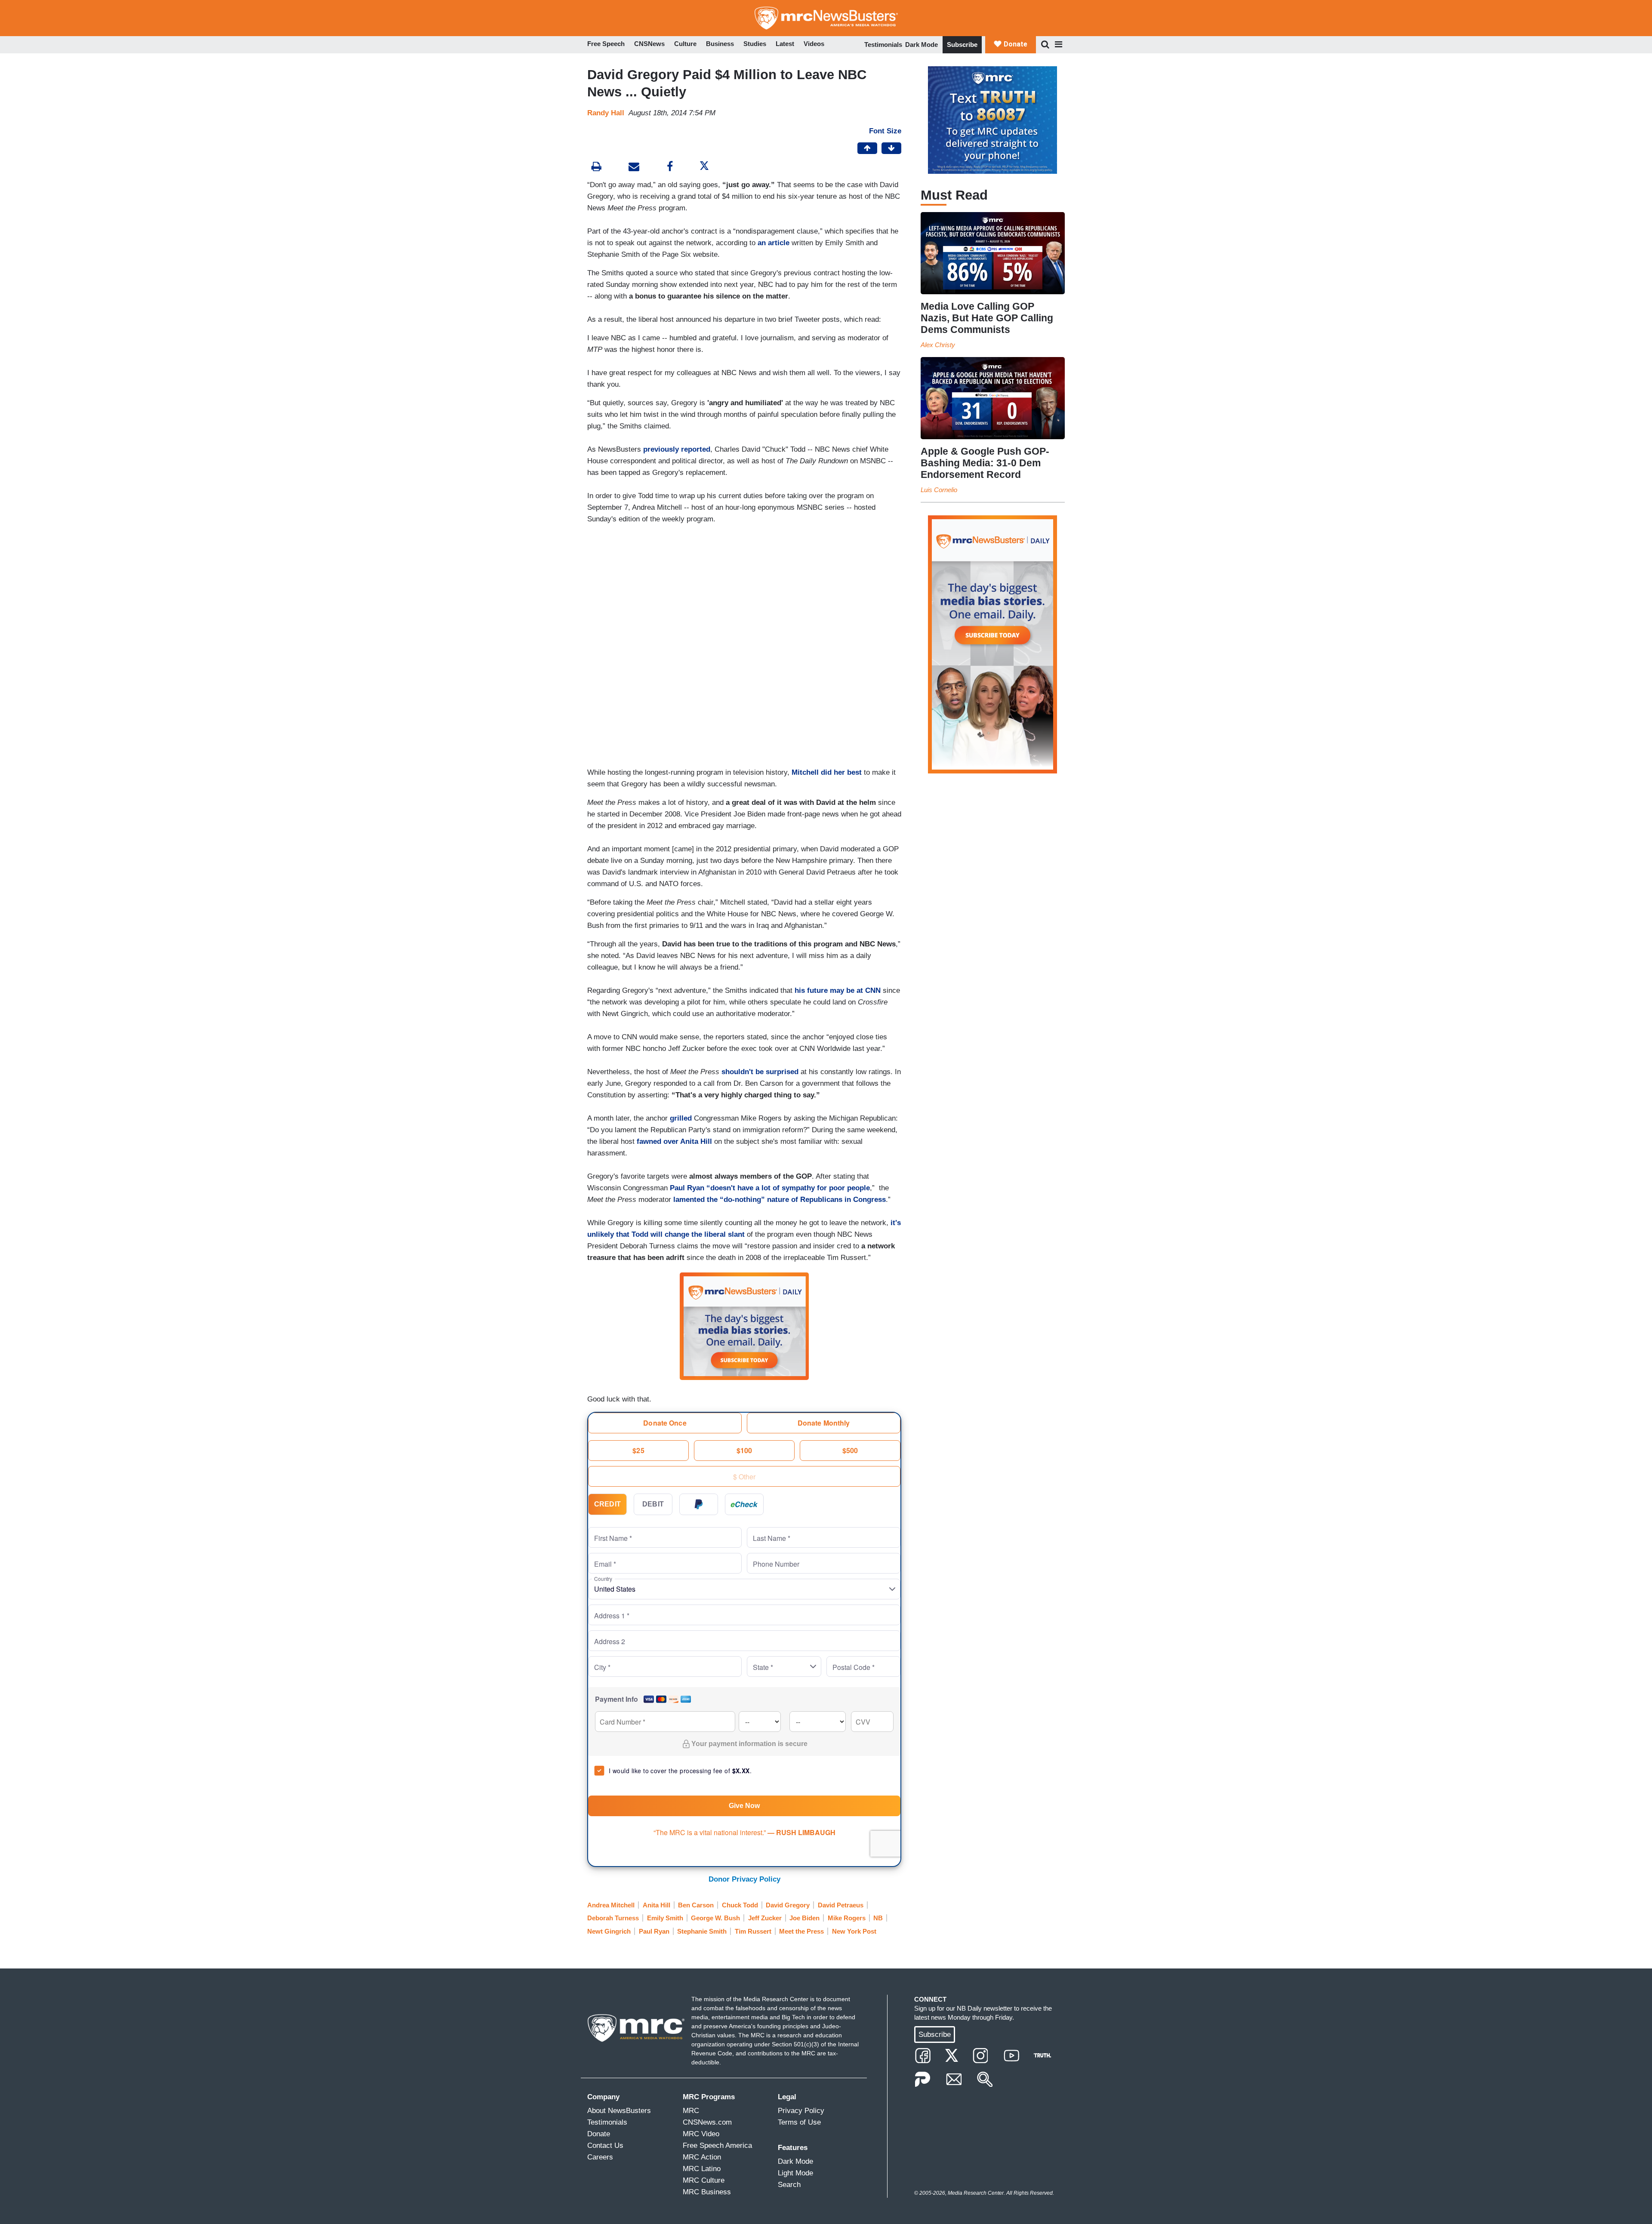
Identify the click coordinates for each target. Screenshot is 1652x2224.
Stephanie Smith (702, 1931)
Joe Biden (804, 1918)
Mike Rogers (847, 1918)
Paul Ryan (654, 1931)
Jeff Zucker (765, 1918)
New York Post (854, 1931)
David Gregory (788, 1905)
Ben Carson (696, 1905)
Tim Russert (753, 1931)
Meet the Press (801, 1931)
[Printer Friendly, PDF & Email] (634, 168)
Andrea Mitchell (611, 1905)
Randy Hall (606, 113)
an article (774, 243)
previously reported (677, 449)
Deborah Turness (613, 1918)
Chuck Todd (740, 1905)
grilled (681, 1118)
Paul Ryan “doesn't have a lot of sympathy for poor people (770, 1188)
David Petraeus (841, 1905)
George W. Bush (715, 1918)
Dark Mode (922, 45)
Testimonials (883, 45)
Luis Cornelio (939, 490)
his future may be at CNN (839, 990)
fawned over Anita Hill (674, 1141)
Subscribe (962, 45)
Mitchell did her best (827, 772)
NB (878, 1918)
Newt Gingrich (609, 1931)
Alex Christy (938, 345)
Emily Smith (665, 1918)
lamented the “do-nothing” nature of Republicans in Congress (780, 1200)
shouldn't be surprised (760, 1072)
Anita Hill (656, 1905)
